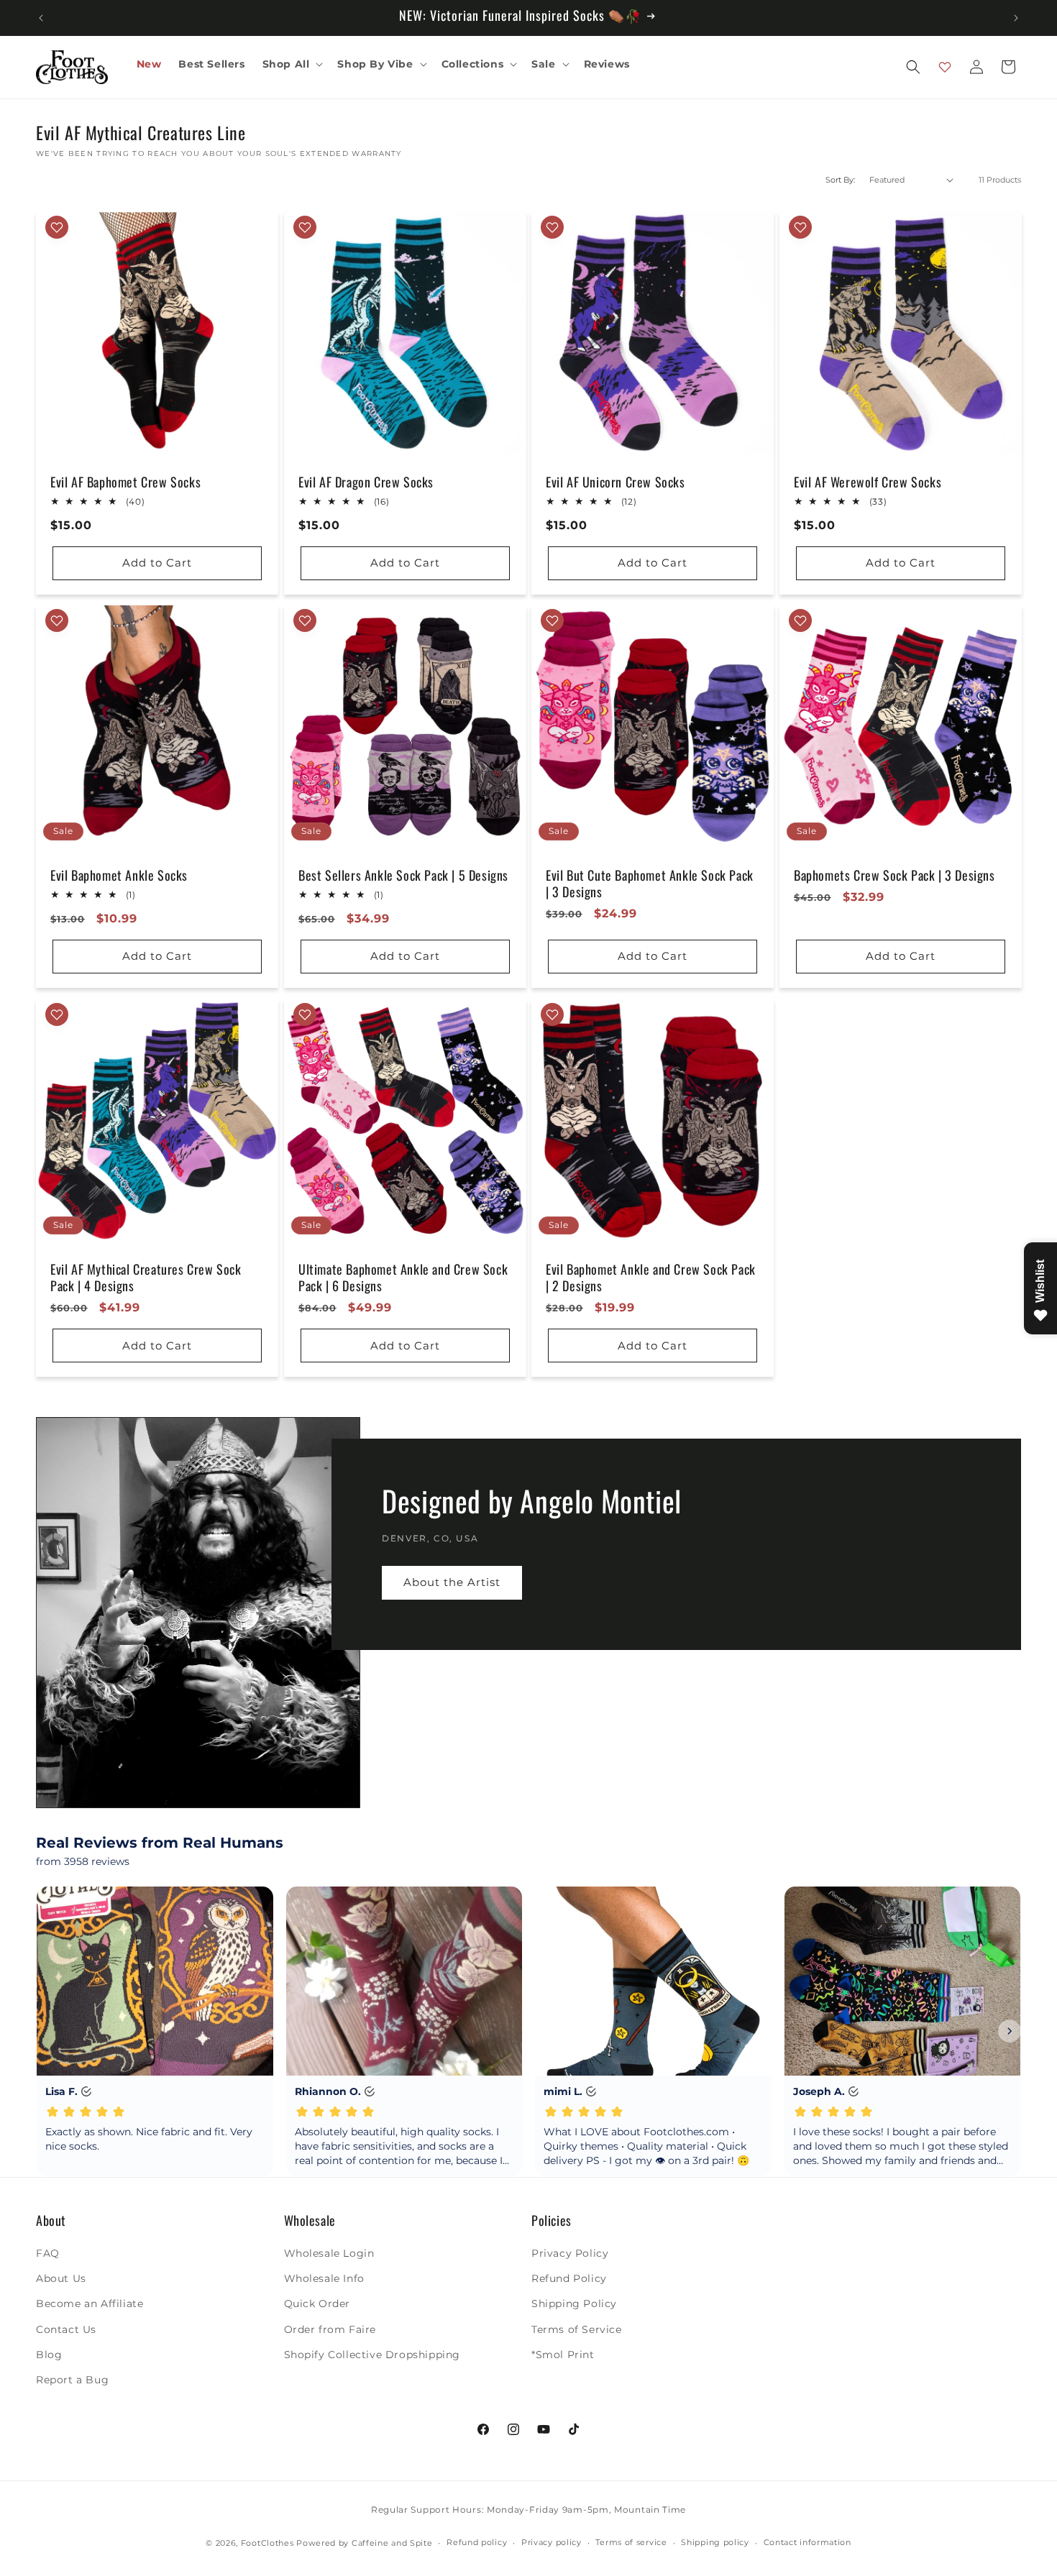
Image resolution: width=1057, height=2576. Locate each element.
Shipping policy (715, 2542)
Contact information (807, 2542)
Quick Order (317, 2304)
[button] (292, 64)
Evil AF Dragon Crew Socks (366, 481)
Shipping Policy (574, 2304)
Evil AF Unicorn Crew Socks (616, 481)
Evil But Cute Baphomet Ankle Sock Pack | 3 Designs (650, 884)
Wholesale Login (329, 2253)
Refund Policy (569, 2278)
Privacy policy (552, 2542)
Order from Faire (330, 2329)
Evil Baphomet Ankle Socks (119, 875)
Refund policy (477, 2542)
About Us (61, 2278)
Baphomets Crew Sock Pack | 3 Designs (894, 875)
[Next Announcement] (1016, 18)
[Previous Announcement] (41, 18)
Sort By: (840, 180)
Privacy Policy (570, 2253)
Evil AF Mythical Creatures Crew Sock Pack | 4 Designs (146, 1278)
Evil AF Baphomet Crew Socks (125, 481)
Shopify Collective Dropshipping (372, 2355)
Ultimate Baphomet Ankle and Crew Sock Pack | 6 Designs (403, 1278)
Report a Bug (72, 2380)
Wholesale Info (324, 2278)
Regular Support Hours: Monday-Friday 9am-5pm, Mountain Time (528, 2509)
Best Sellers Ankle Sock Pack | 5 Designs (403, 875)
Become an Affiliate (90, 2304)
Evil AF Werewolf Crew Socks (868, 481)
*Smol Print (563, 2355)
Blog (49, 2355)
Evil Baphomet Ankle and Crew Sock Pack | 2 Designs (651, 1278)
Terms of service (631, 2542)
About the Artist (452, 1582)
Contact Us (66, 2329)
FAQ (48, 2253)
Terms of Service (577, 2329)
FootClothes (267, 2543)
